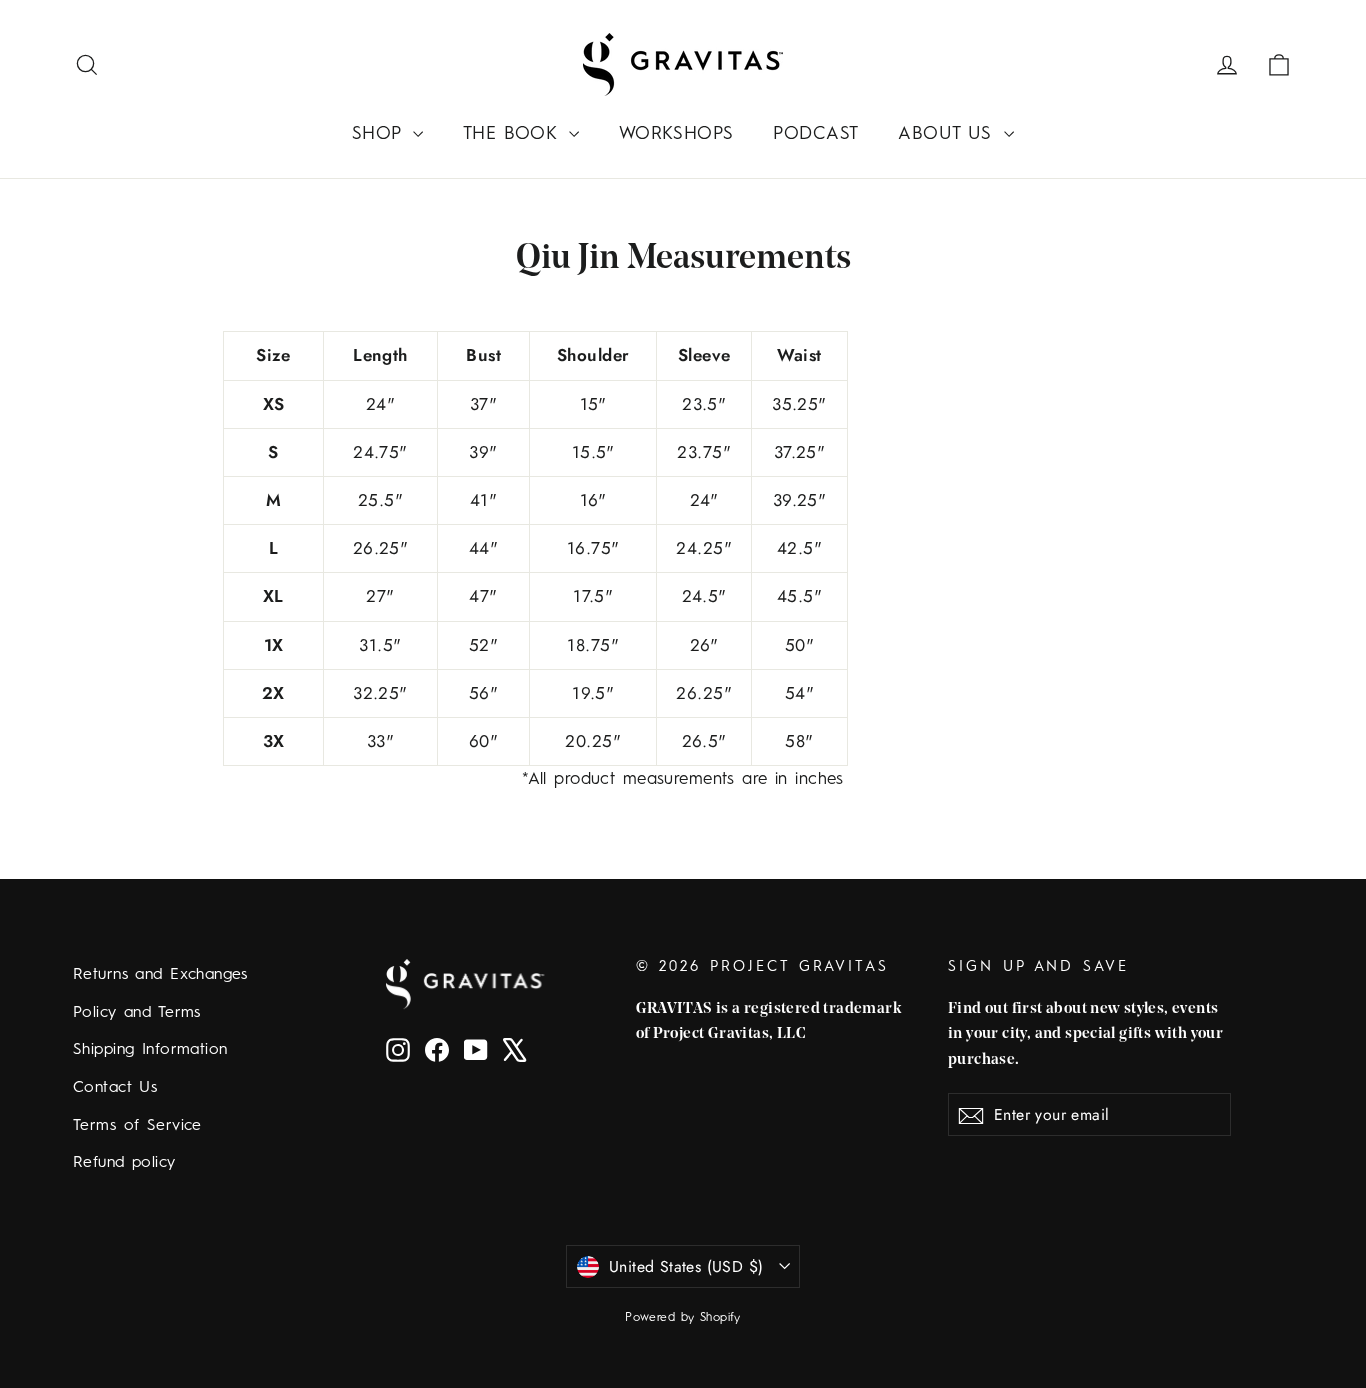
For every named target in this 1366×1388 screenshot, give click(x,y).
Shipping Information (150, 1050)
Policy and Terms (137, 1013)
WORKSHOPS (676, 134)
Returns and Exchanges (160, 975)
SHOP (380, 134)
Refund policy (124, 1163)
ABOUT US (948, 134)
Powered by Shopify (683, 1318)
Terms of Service (137, 1126)
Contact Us (115, 1088)
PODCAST (815, 134)
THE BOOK (513, 134)
